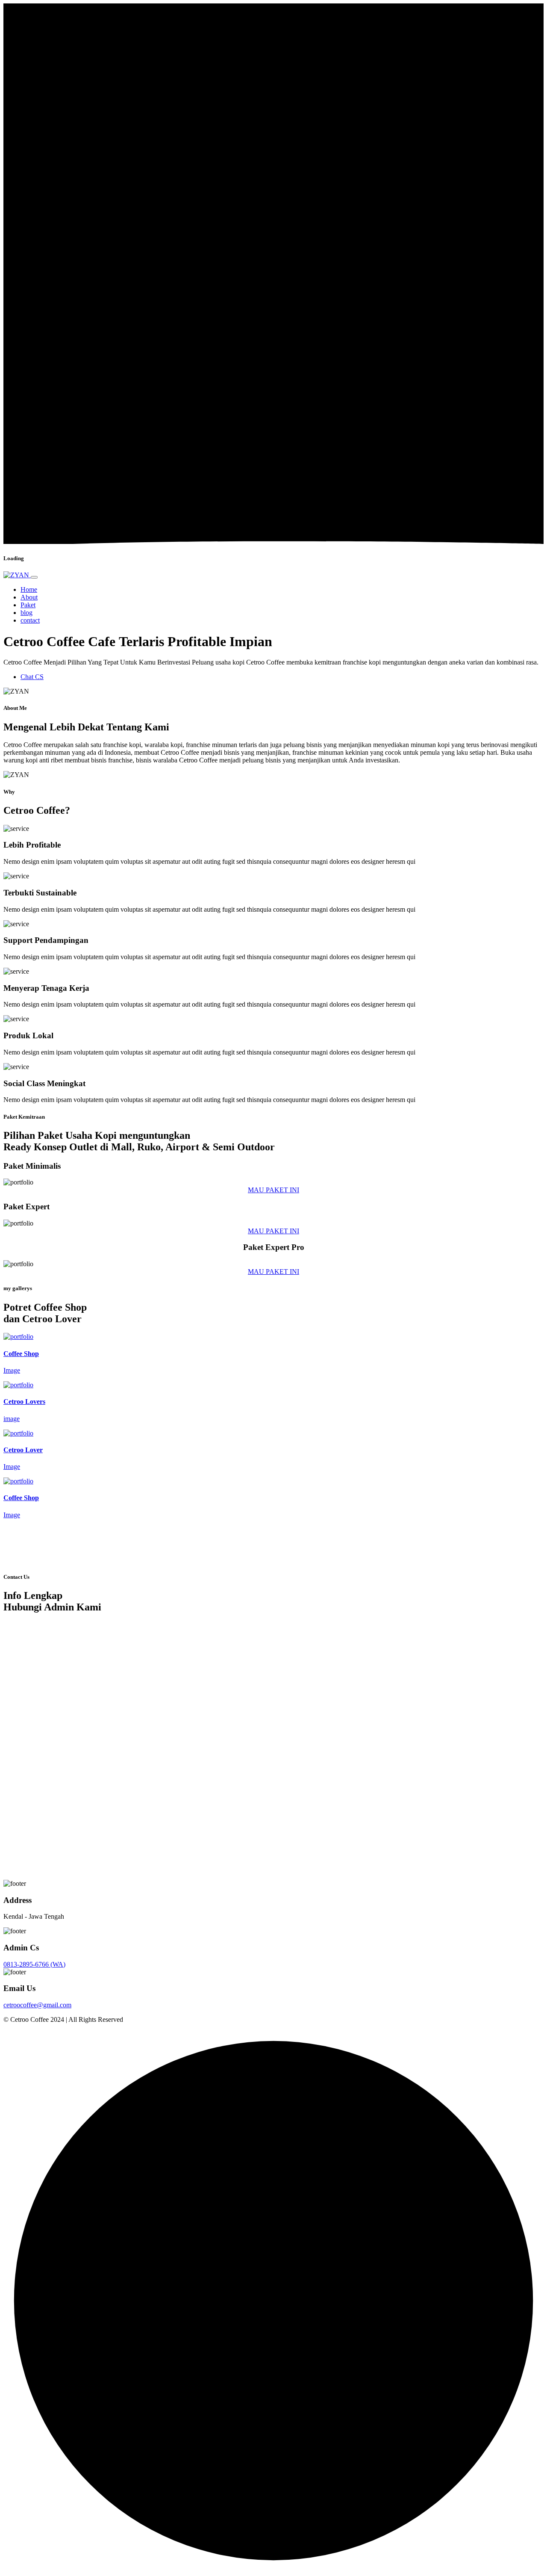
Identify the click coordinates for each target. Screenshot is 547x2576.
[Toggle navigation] (34, 577)
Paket (28, 605)
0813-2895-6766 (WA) (34, 1964)
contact (30, 620)
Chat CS (32, 677)
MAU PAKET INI (273, 1190)
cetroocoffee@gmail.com (37, 2005)
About (29, 597)
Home (29, 589)
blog (26, 613)
